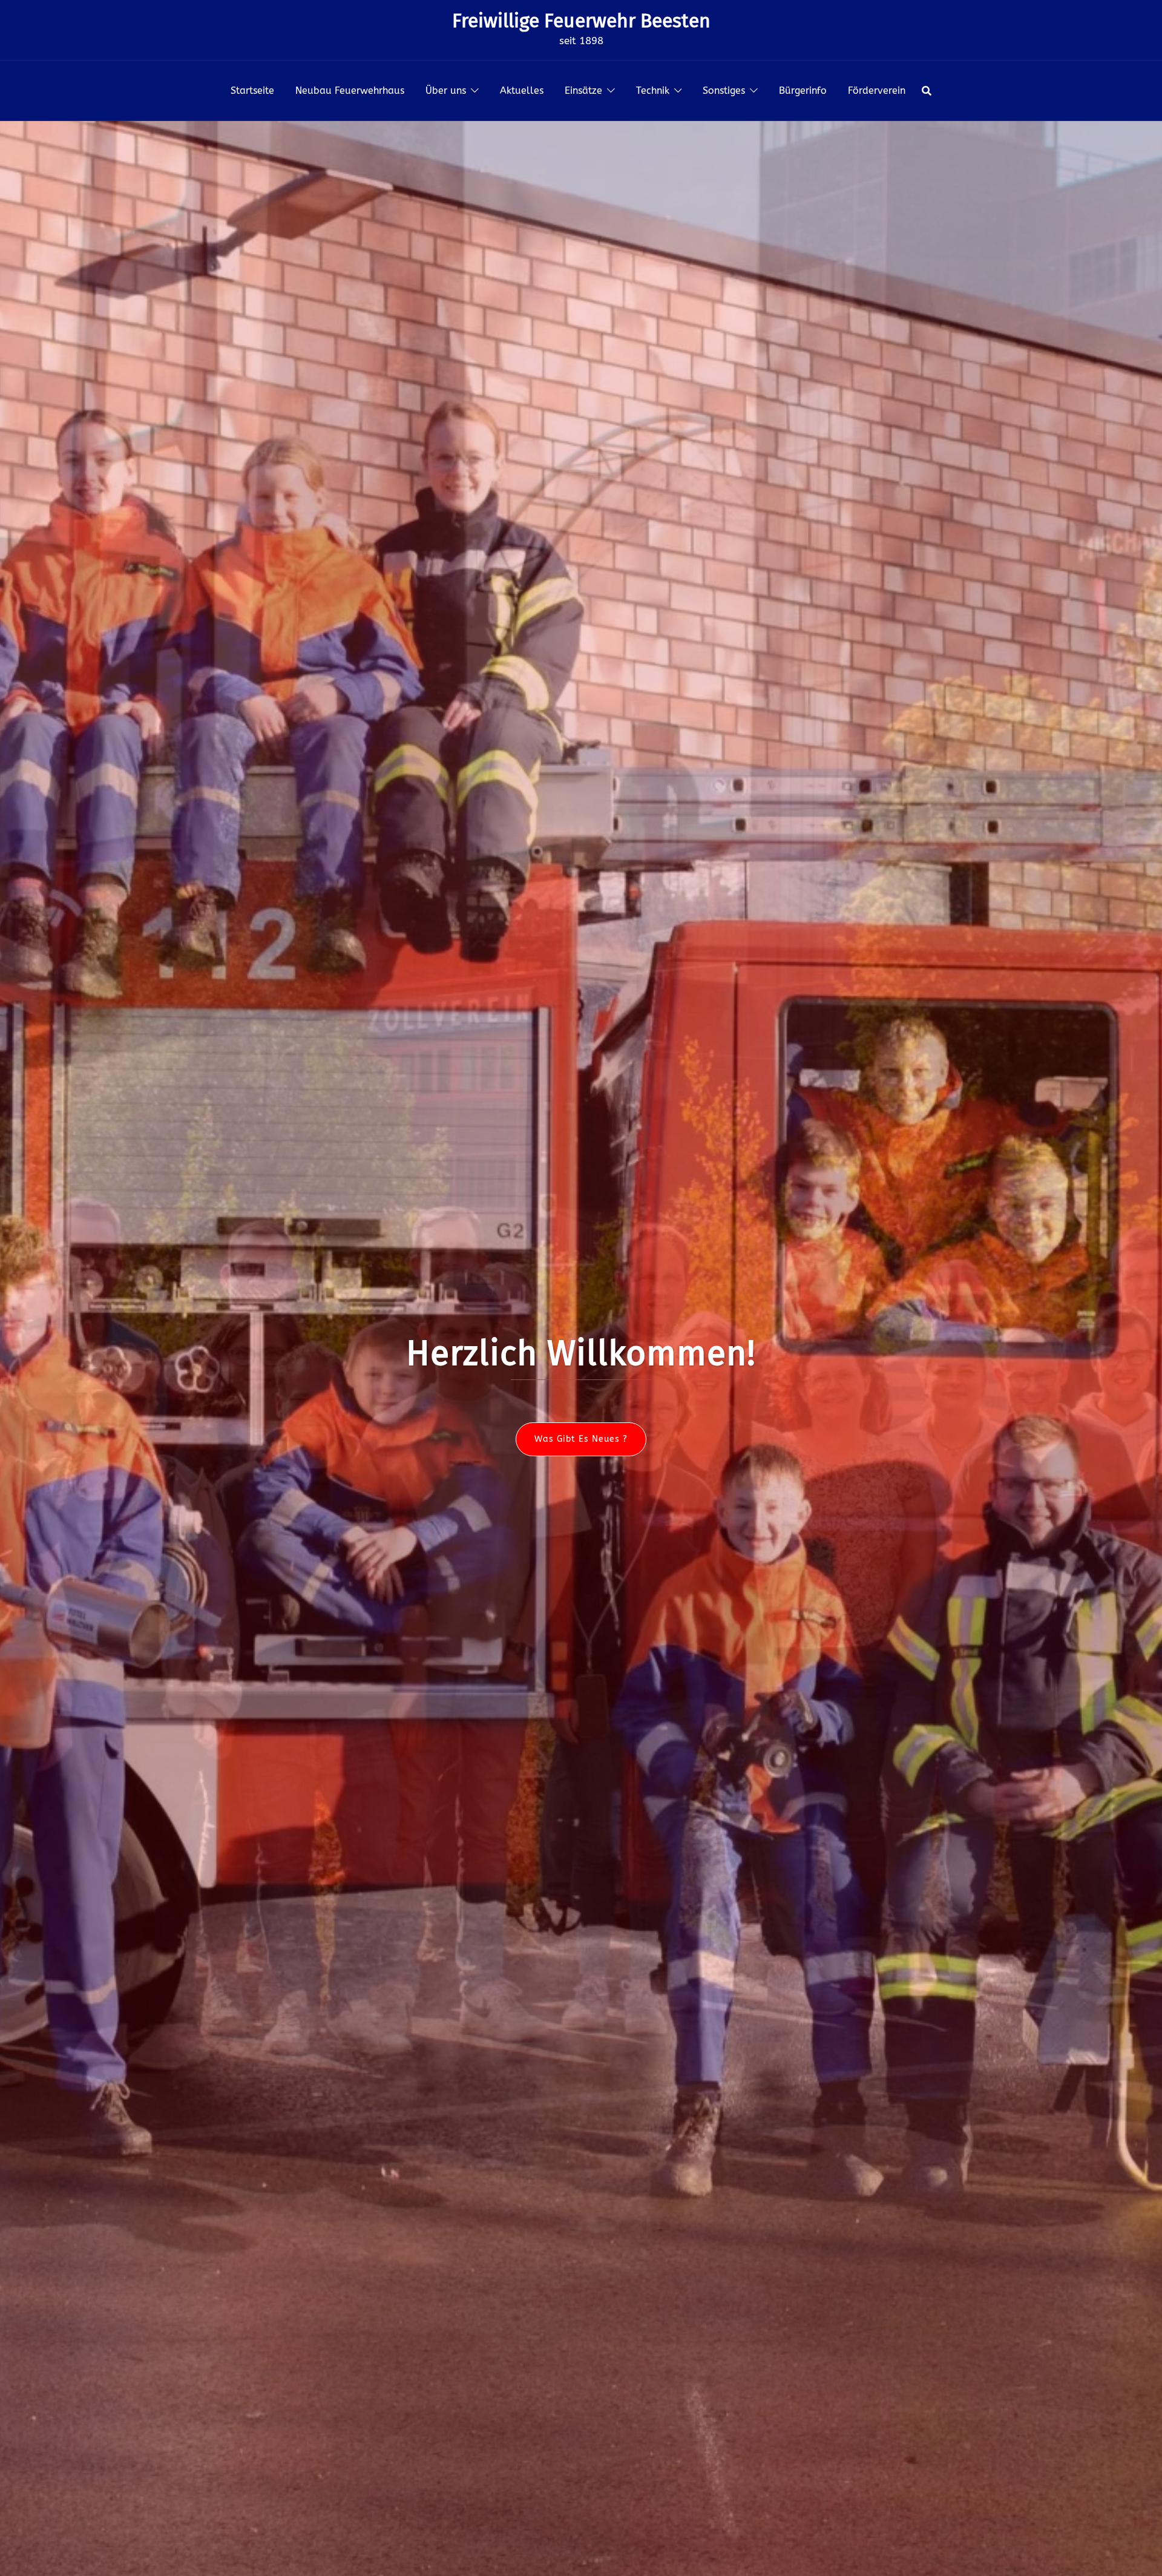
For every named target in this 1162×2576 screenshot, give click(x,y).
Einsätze (583, 90)
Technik (653, 90)
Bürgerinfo (803, 90)
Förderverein (877, 90)
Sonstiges (724, 90)
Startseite (252, 90)
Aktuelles (522, 90)
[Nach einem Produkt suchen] (927, 91)
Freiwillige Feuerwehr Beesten (581, 21)
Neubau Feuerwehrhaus (350, 90)
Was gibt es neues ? (581, 1439)
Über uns (446, 90)
